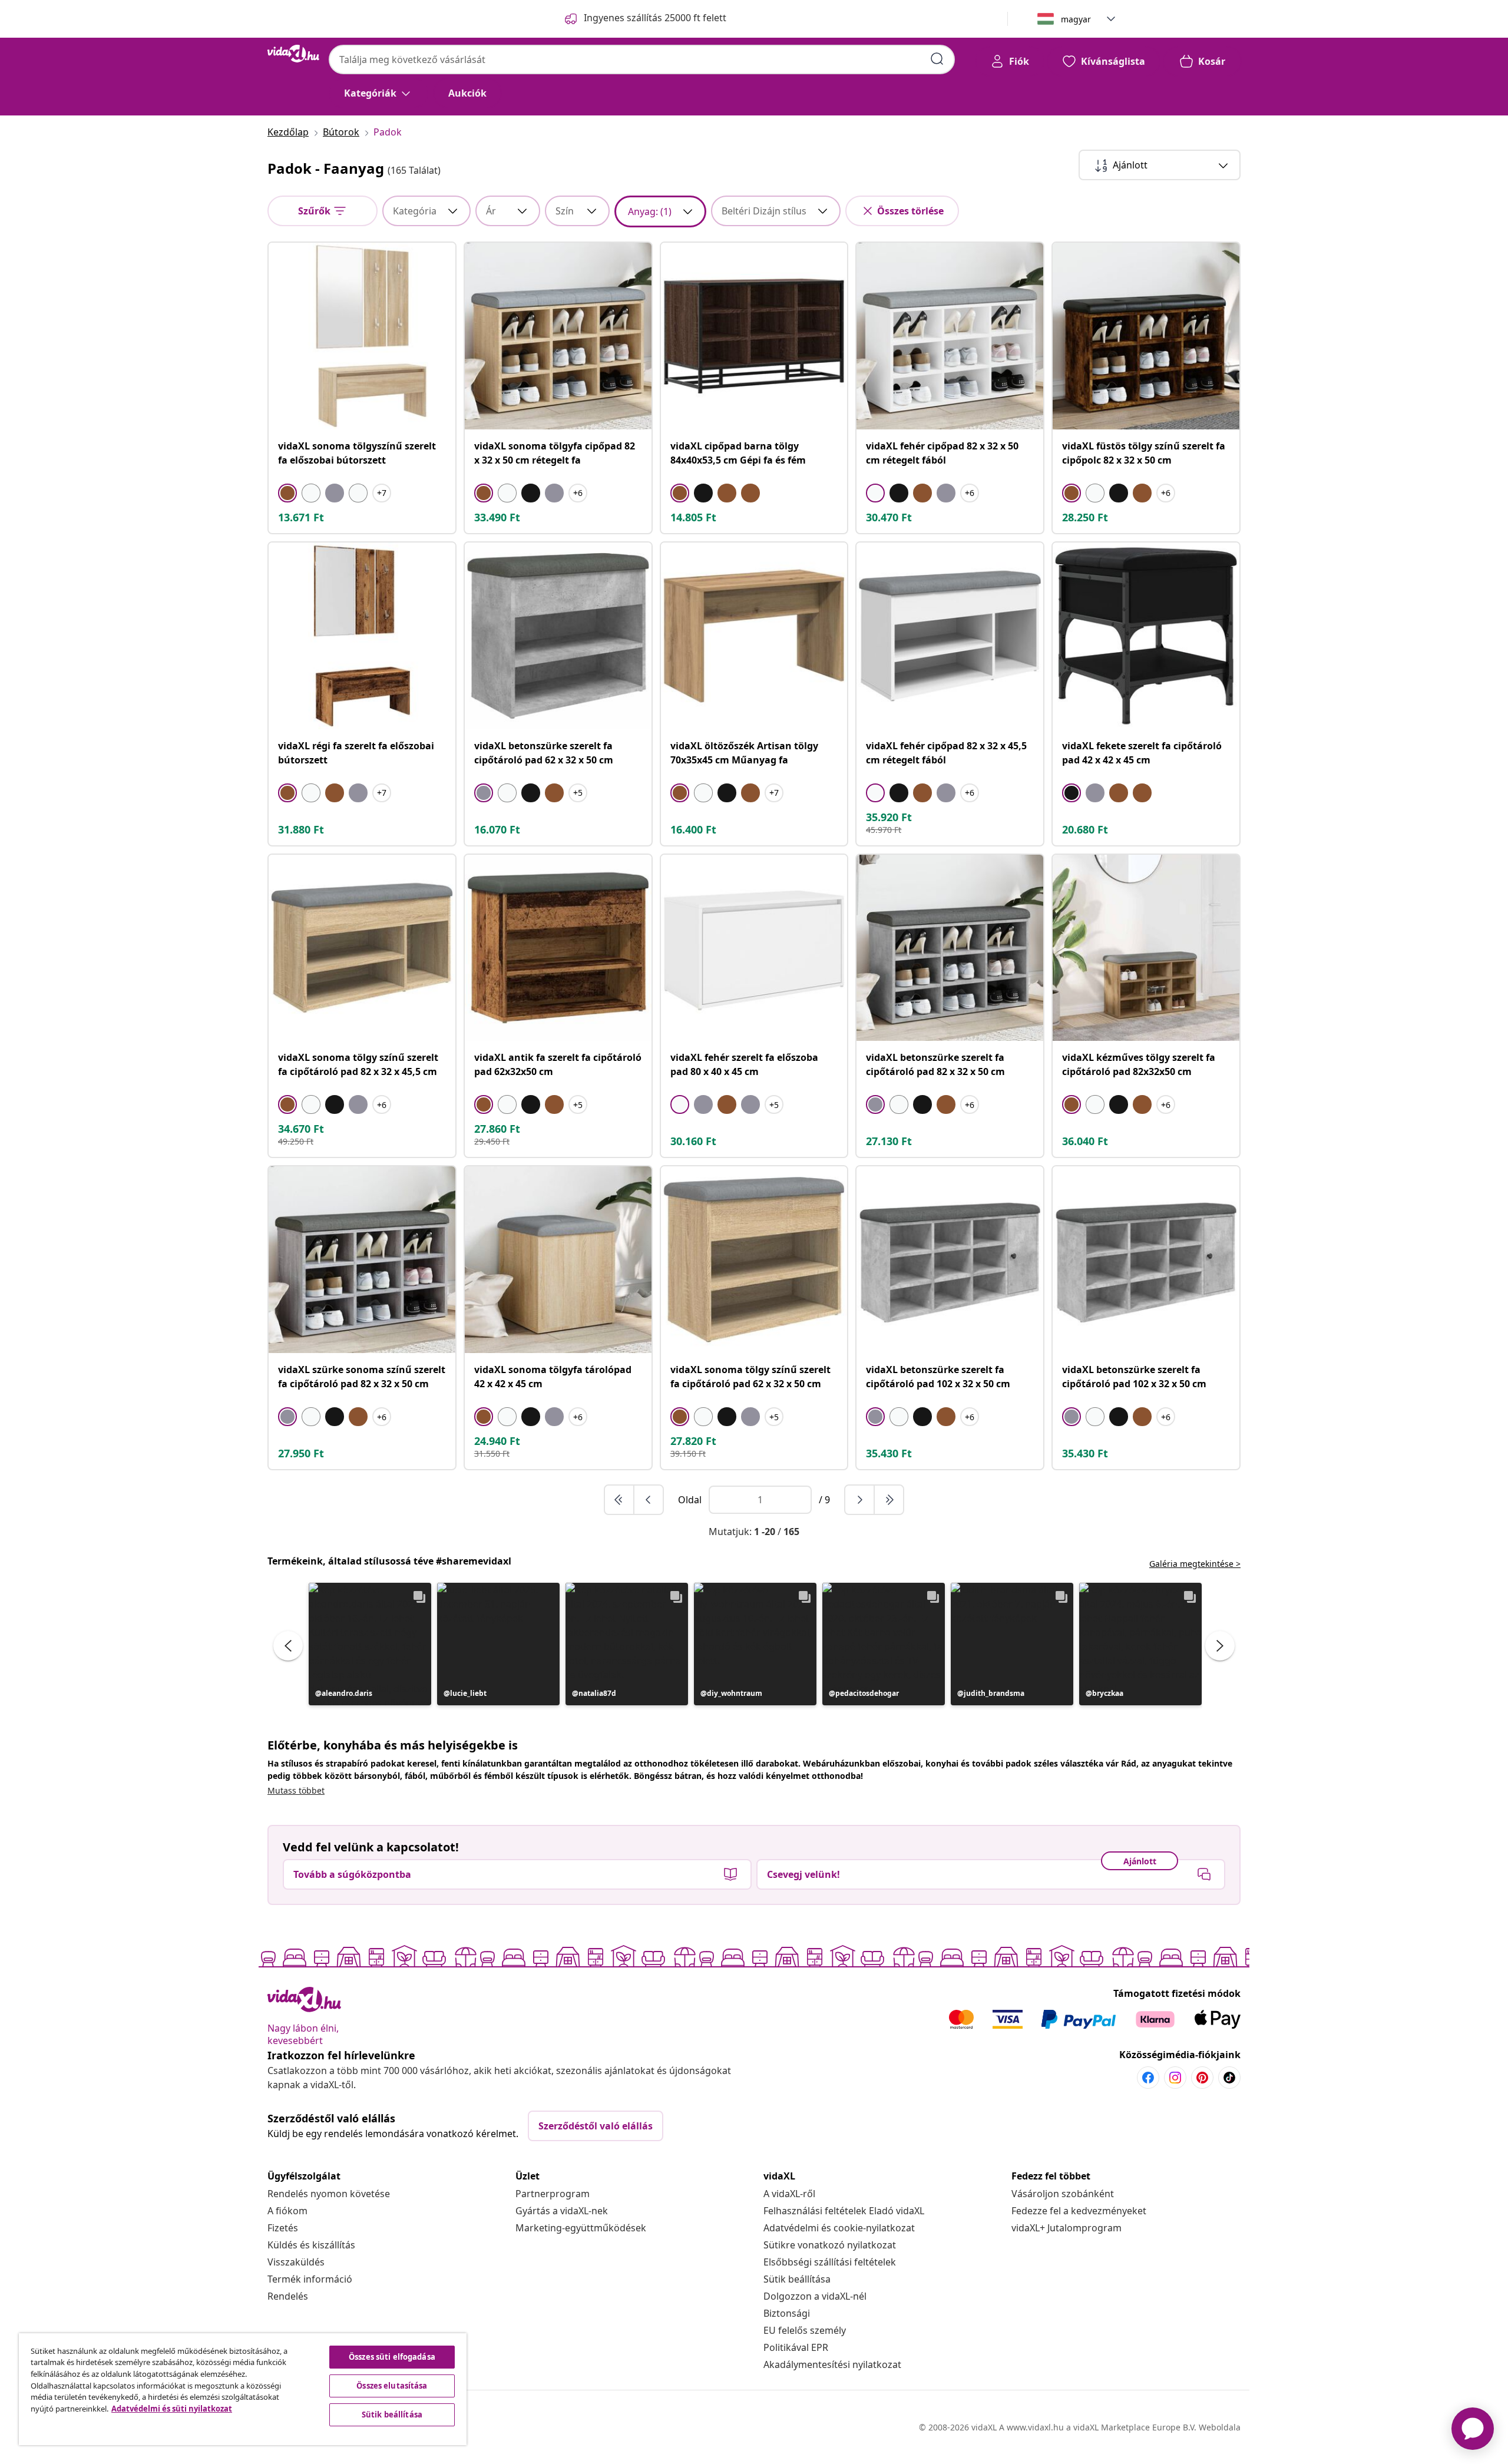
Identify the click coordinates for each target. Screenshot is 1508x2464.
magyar (1076, 19)
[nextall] (889, 1500)
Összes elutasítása (392, 2386)
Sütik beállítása (797, 2279)
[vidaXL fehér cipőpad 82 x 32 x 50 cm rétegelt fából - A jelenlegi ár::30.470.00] (950, 336)
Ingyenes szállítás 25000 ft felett (655, 18)
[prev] (649, 1500)
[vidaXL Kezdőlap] (293, 54)
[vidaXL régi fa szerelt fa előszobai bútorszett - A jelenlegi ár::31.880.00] (362, 636)
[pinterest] (1202, 2078)
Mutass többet (296, 1790)
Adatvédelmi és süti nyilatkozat (172, 2409)
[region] (243, 2389)
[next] (860, 1500)
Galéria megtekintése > (1195, 1564)
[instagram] (1175, 2078)
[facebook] (1148, 2078)
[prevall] (620, 1500)
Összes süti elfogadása (392, 2357)
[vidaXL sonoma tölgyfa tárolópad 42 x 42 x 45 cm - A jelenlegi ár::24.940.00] (558, 1260)
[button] (370, 1644)
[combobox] (642, 59)
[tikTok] (1229, 2078)
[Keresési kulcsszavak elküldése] (937, 59)
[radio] (287, 493)
